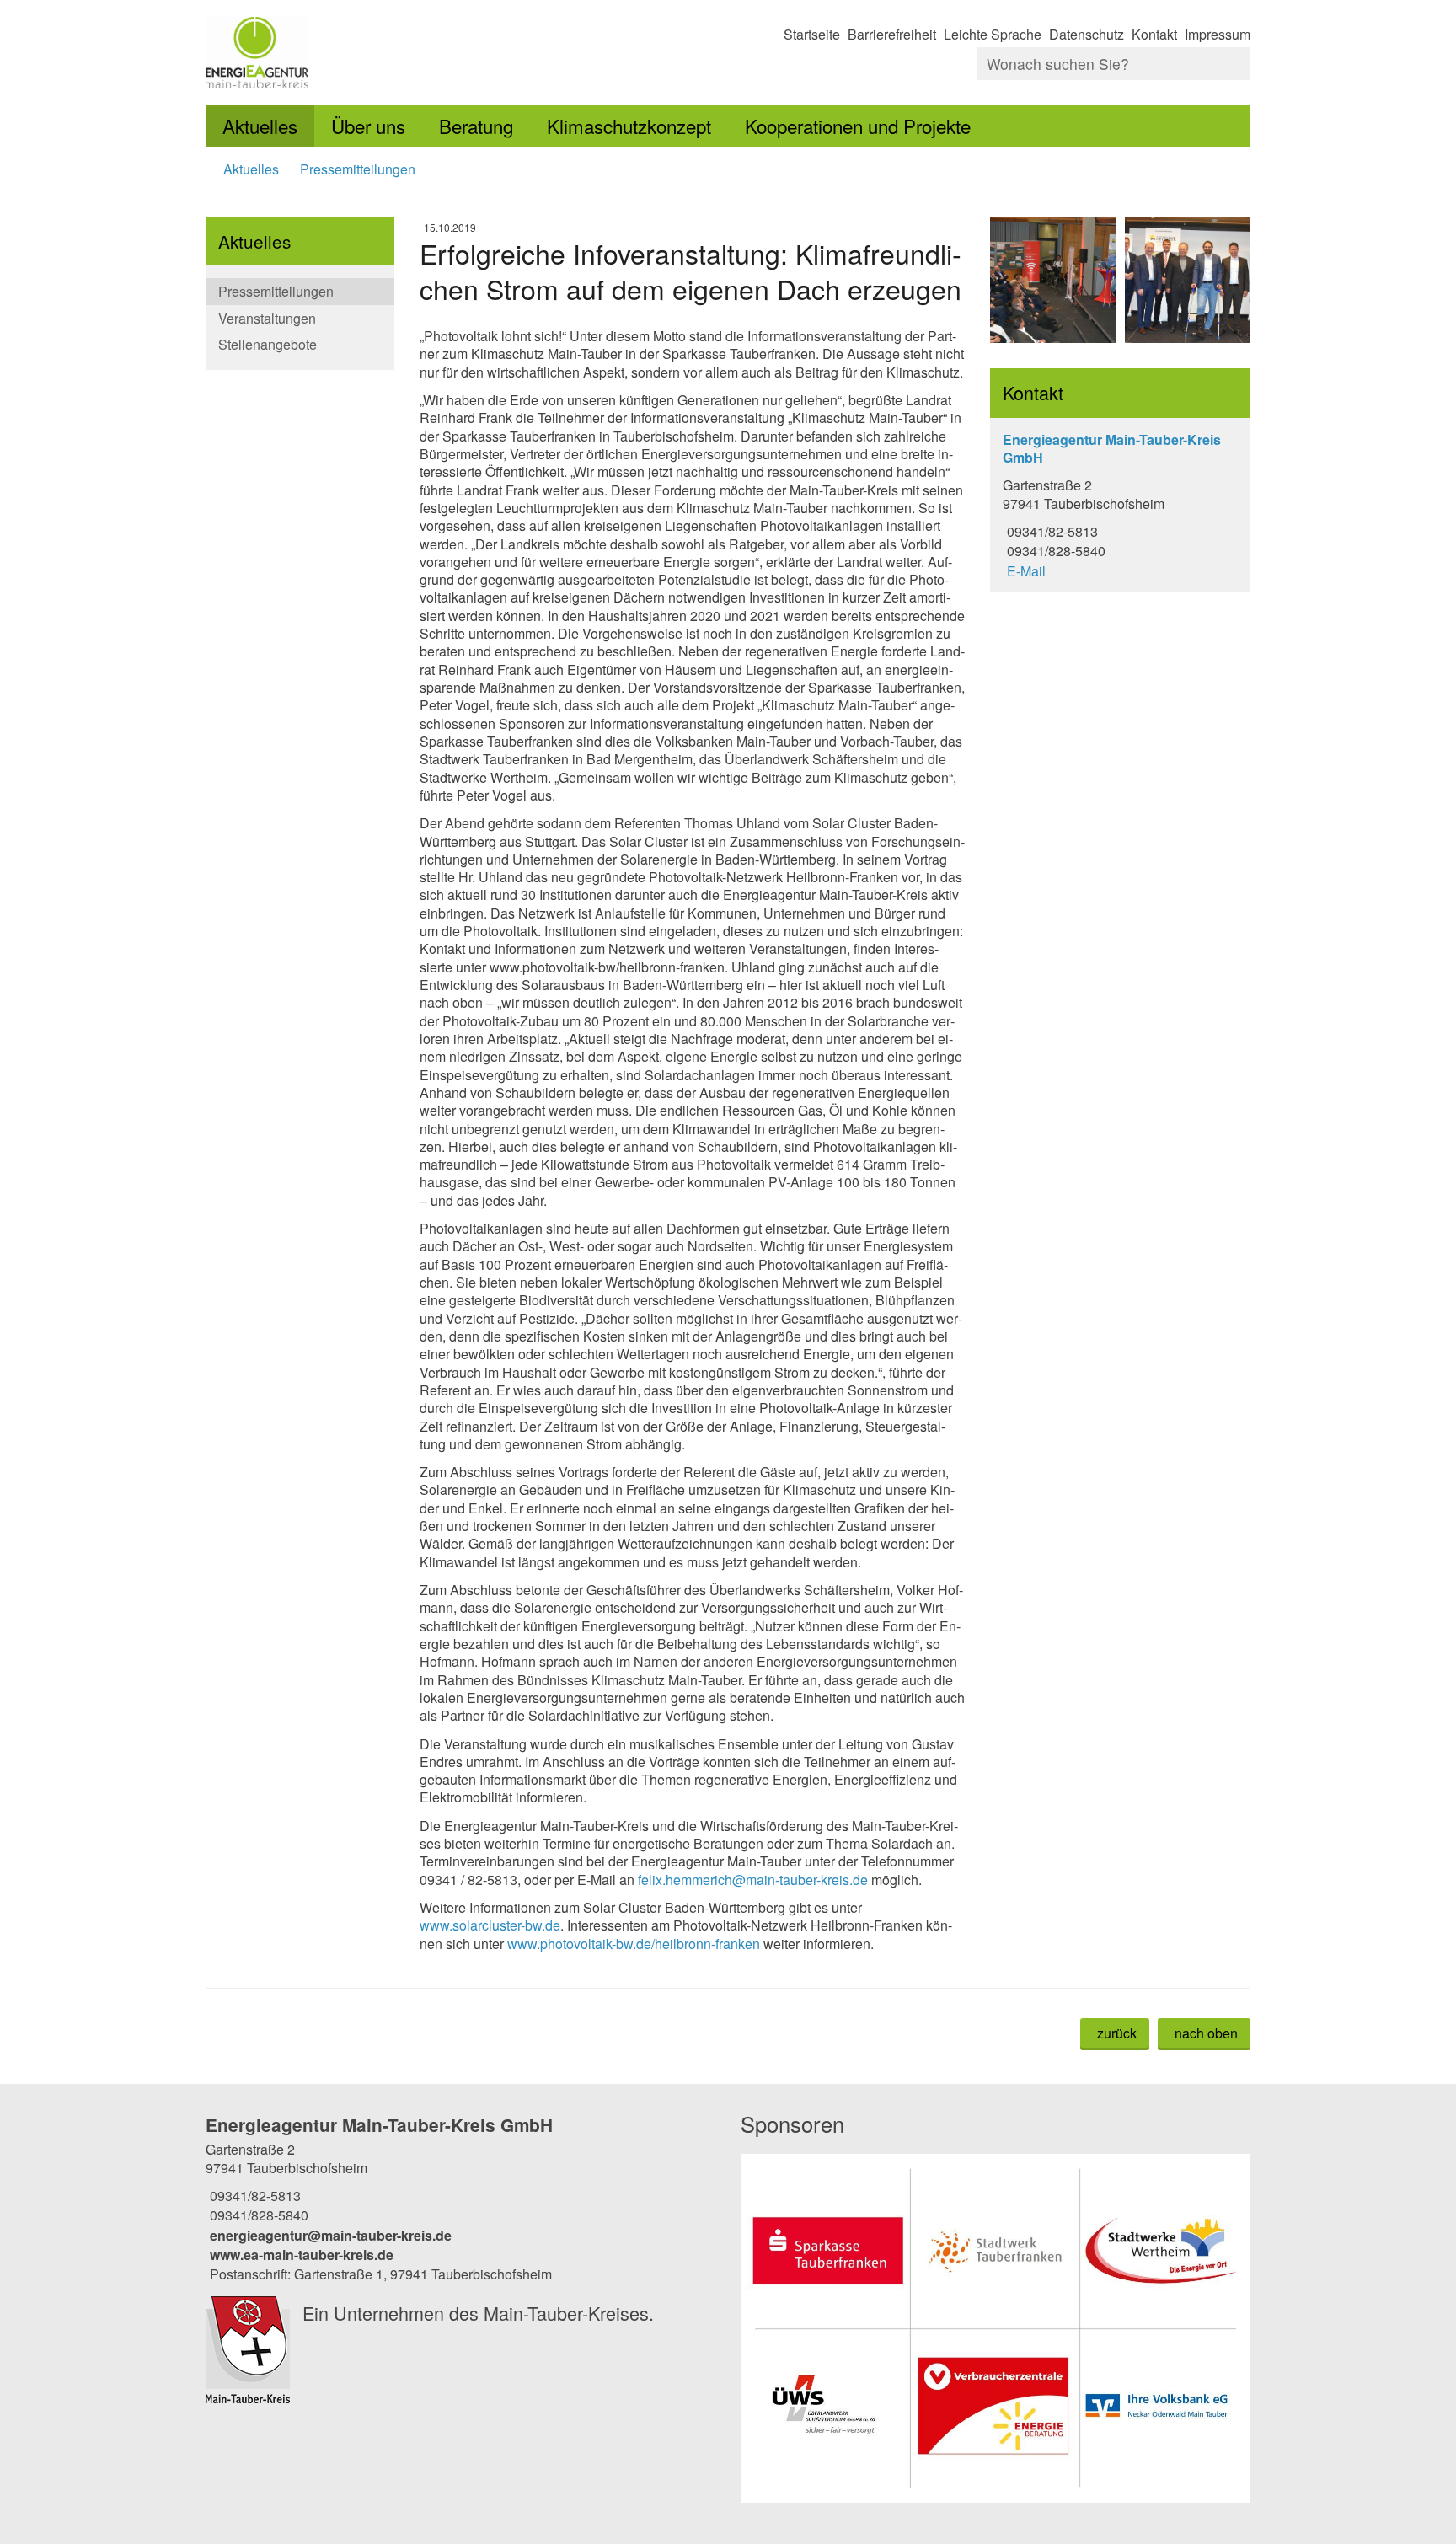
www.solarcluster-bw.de (490, 1925)
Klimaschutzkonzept (629, 126)
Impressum (1218, 34)
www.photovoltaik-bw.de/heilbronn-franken (634, 1944)
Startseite (812, 34)
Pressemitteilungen (358, 169)
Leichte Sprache (993, 34)
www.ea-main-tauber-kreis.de (300, 2255)
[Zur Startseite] (460, 53)
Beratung (476, 126)
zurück (1117, 2033)
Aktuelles (260, 126)
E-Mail (1024, 571)
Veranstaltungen (267, 318)
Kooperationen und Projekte (858, 126)
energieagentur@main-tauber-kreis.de (329, 2235)
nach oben (1206, 2033)
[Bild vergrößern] (1053, 280)
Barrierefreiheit (892, 34)
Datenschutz (1087, 34)
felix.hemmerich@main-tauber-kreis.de (753, 1880)
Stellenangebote (268, 344)
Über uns (368, 126)
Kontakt (1154, 34)
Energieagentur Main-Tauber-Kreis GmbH (379, 2125)
